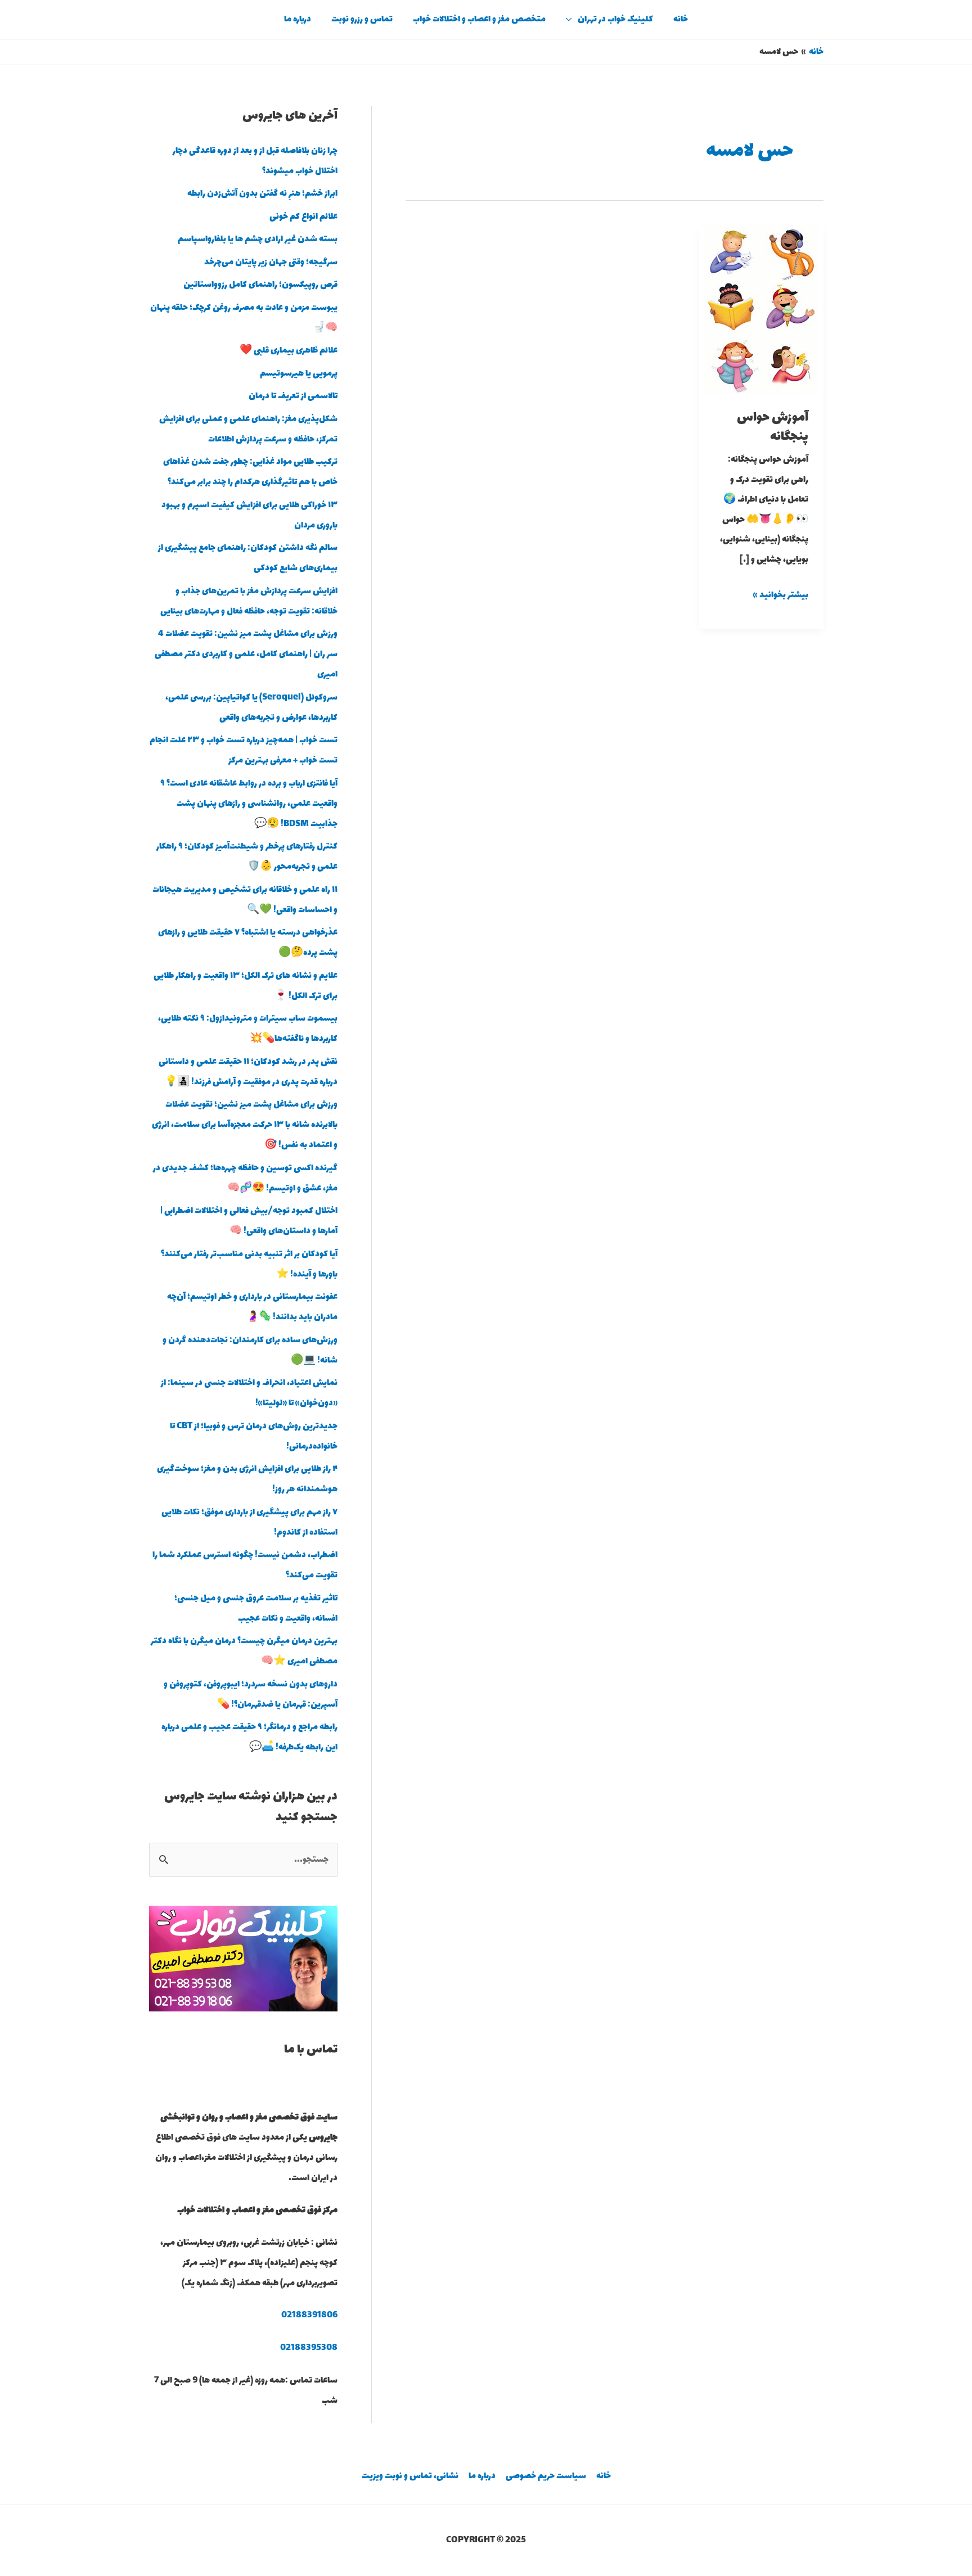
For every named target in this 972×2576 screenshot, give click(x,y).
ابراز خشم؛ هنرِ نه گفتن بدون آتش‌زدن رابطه (262, 194)
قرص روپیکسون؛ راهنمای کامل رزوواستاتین (260, 285)
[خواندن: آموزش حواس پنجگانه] (761, 309)
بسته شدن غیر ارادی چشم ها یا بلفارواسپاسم (258, 239)
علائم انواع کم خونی (303, 217)
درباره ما (298, 19)
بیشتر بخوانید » (781, 594)
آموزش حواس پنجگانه (773, 427)
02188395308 (309, 2348)
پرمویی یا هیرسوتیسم (299, 374)
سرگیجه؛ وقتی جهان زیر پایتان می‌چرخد (271, 262)
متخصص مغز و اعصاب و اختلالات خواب (479, 19)
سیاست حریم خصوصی (546, 2476)
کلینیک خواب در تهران (615, 19)
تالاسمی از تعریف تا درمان (293, 396)
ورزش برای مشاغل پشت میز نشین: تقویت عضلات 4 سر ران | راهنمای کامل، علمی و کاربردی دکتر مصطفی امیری (246, 654)
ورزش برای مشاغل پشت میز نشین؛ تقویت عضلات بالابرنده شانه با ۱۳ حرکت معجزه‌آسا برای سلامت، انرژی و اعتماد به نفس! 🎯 (245, 1125)
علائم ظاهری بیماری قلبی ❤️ (289, 351)
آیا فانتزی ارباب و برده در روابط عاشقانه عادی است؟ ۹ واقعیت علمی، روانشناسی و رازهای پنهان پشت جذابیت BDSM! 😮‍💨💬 (249, 804)
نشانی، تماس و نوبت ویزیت (410, 2476)
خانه (681, 19)
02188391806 (309, 2315)
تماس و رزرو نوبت (362, 19)
